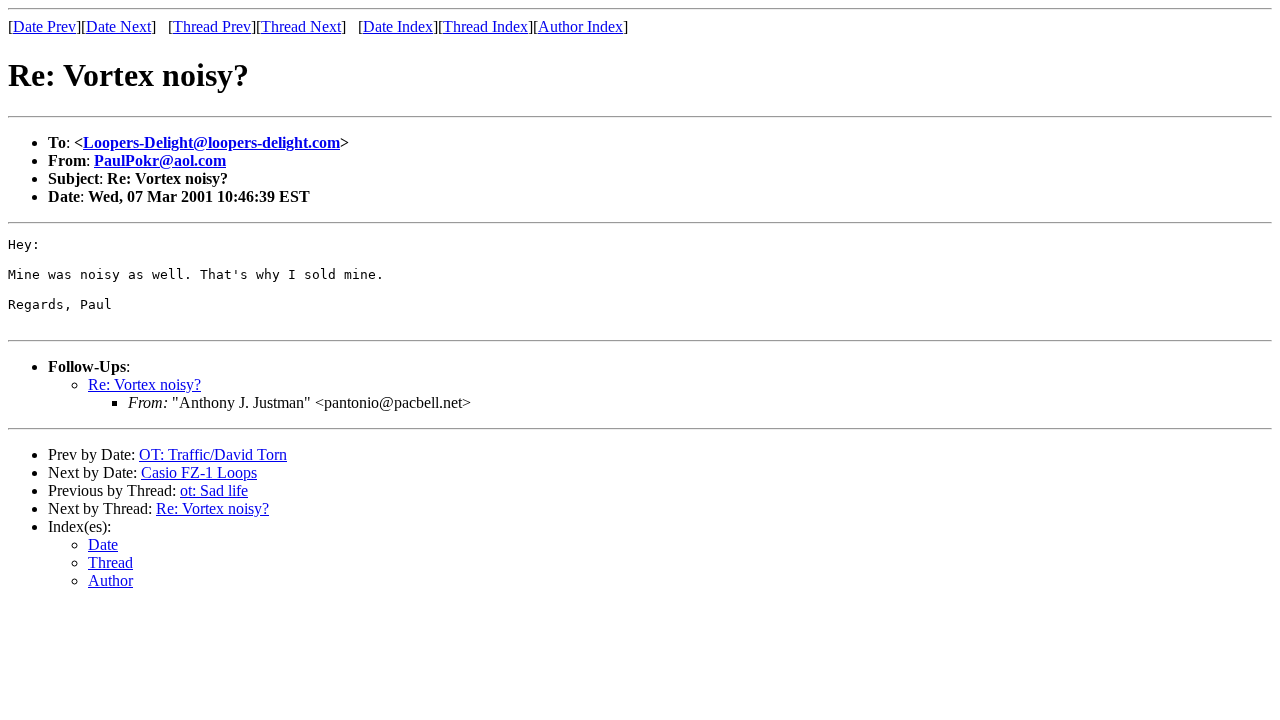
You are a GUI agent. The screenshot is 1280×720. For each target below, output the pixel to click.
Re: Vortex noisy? (144, 384)
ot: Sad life (214, 490)
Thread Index (485, 26)
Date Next (118, 26)
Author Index (580, 26)
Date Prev (44, 26)
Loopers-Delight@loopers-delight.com (211, 142)
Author (110, 580)
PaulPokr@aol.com (160, 160)
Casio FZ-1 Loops (199, 472)
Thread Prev (212, 26)
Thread (110, 562)
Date (103, 544)
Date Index (398, 26)
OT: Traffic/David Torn (213, 454)
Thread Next (301, 26)
